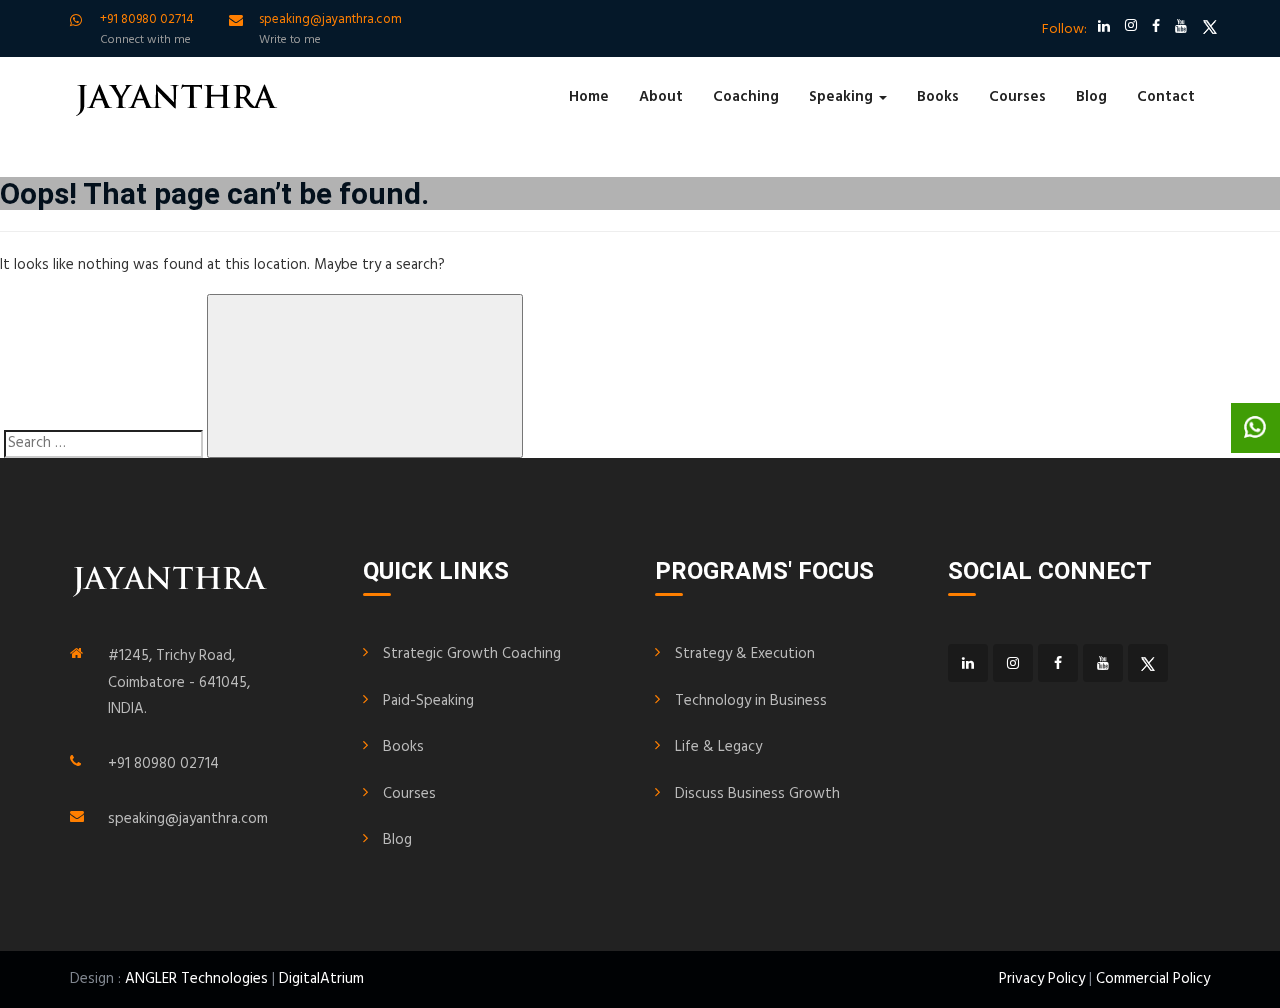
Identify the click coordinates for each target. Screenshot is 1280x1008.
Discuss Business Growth (757, 794)
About (661, 97)
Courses (1017, 97)
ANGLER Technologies (196, 979)
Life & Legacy (718, 747)
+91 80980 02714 (163, 764)
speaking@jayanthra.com (188, 819)
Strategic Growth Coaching (472, 654)
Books (938, 97)
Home (589, 97)
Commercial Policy (1153, 979)
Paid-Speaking (428, 701)
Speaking (843, 97)
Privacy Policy (1042, 979)
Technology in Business (751, 701)
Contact (1166, 97)
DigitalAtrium (321, 979)
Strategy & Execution (745, 654)
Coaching (746, 97)
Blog (1091, 97)
